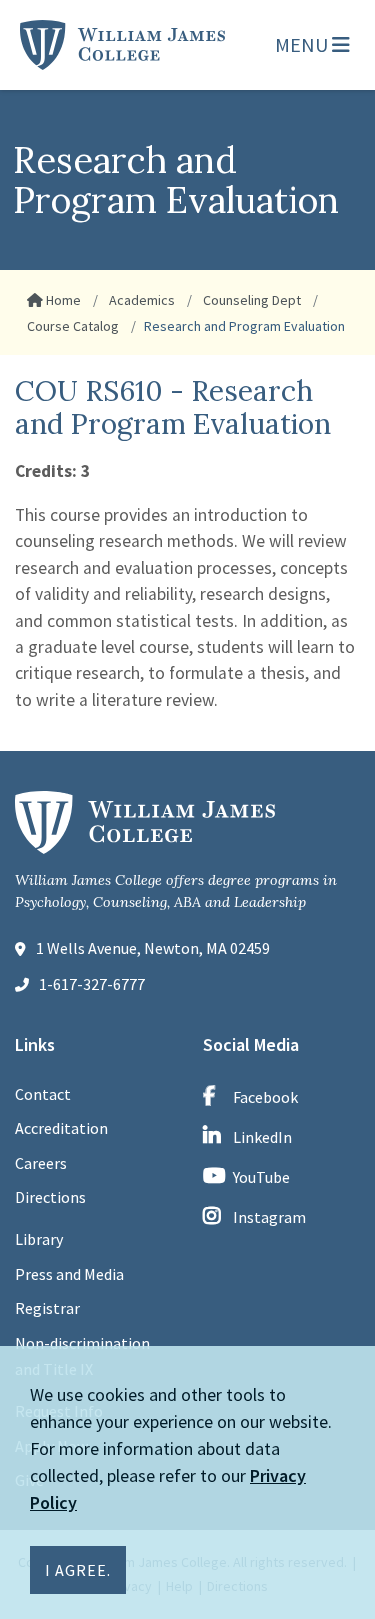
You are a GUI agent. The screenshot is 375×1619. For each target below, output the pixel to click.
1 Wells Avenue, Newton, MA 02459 (153, 948)
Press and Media (69, 1274)
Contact (43, 1094)
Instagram (269, 1217)
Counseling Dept (250, 300)
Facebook (265, 1097)
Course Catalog (73, 326)
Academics (140, 300)
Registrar (47, 1308)
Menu (303, 44)
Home (62, 300)
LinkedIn (262, 1137)
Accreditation (61, 1128)
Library (39, 1239)
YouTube (261, 1177)
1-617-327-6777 (92, 984)
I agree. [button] (78, 1570)
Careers (41, 1163)
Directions (50, 1197)
